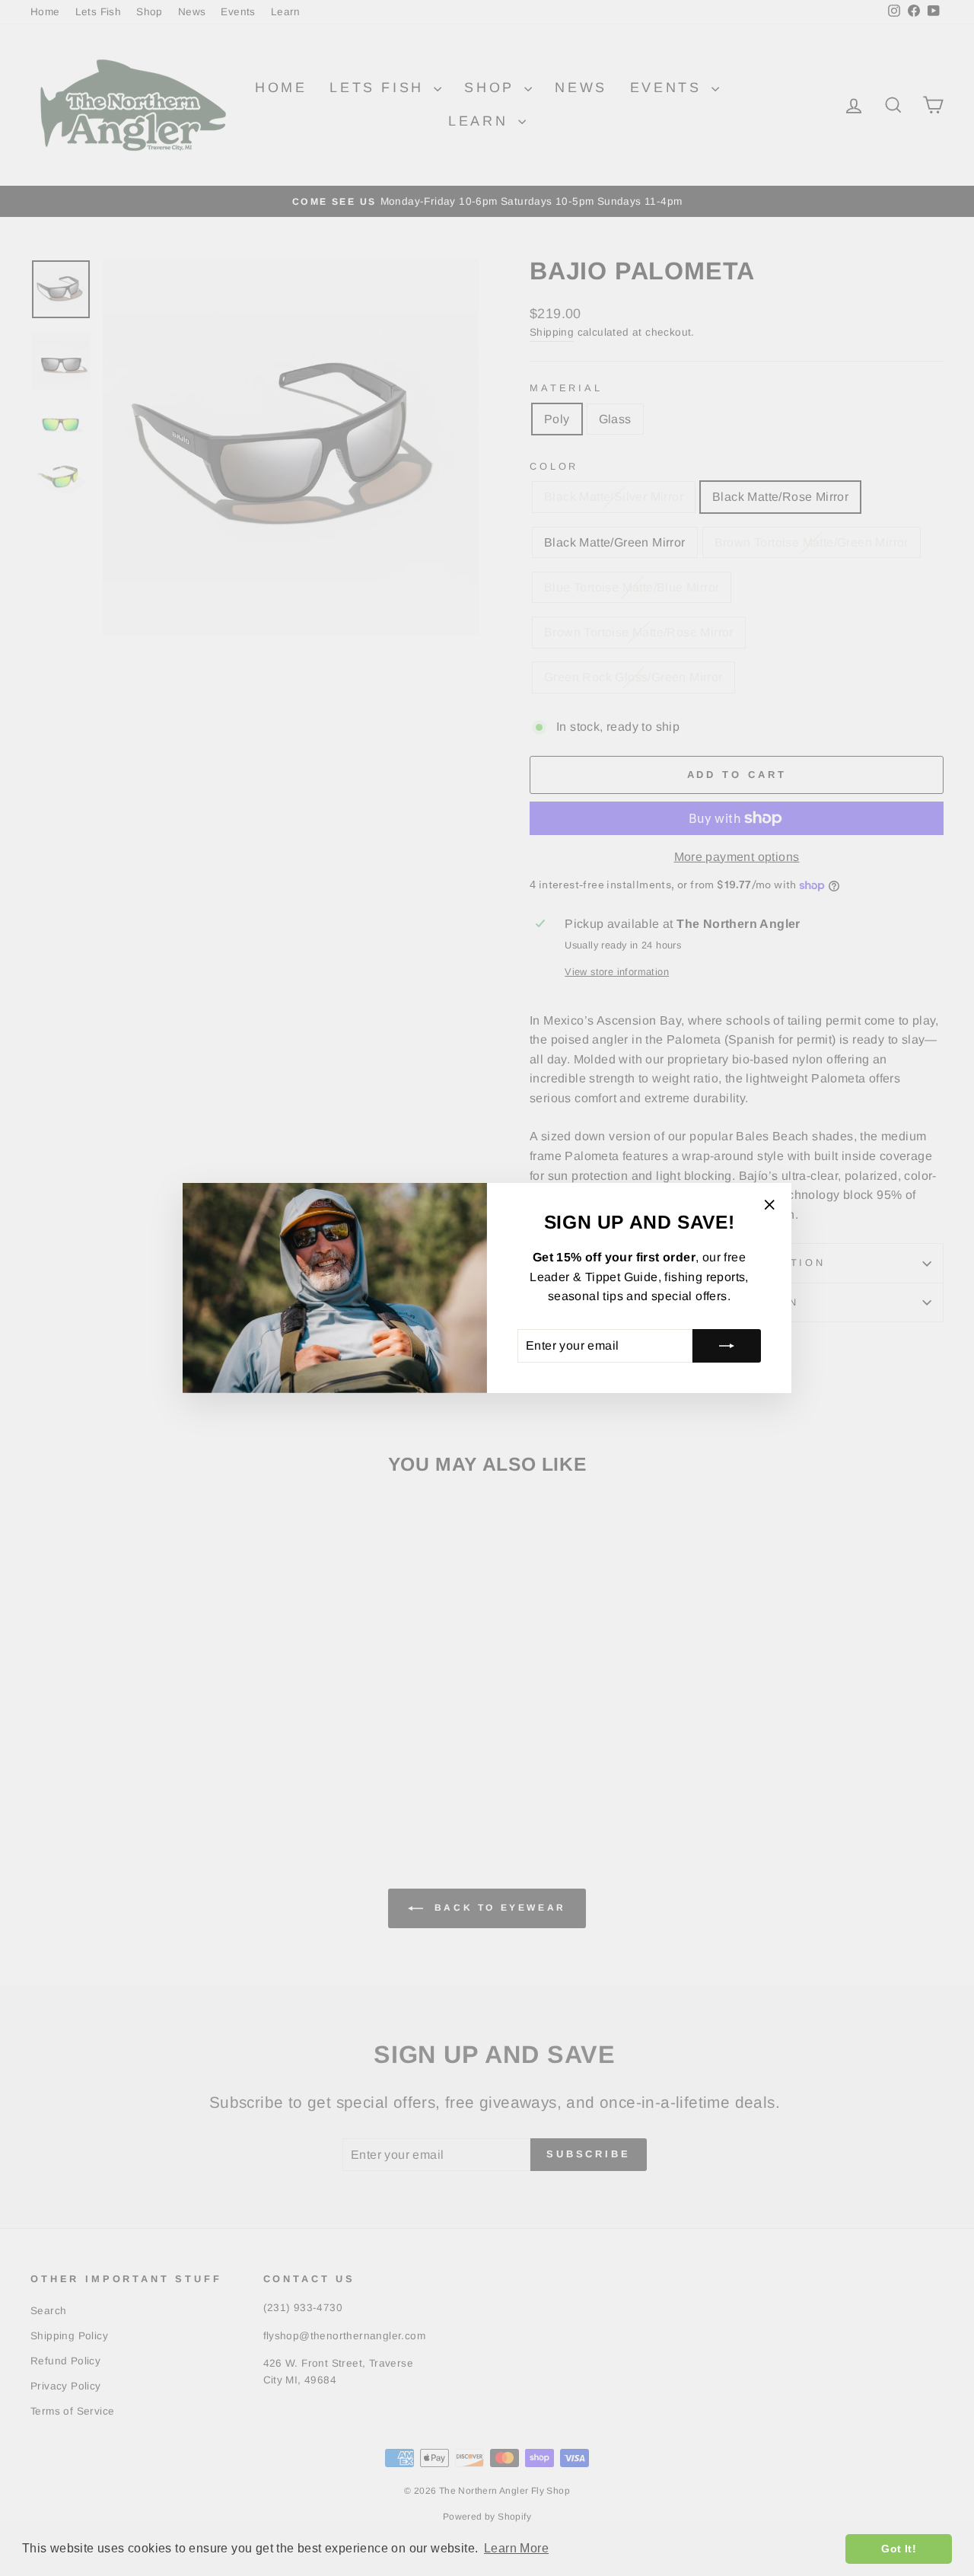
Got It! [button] (899, 2549)
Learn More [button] (516, 2548)
